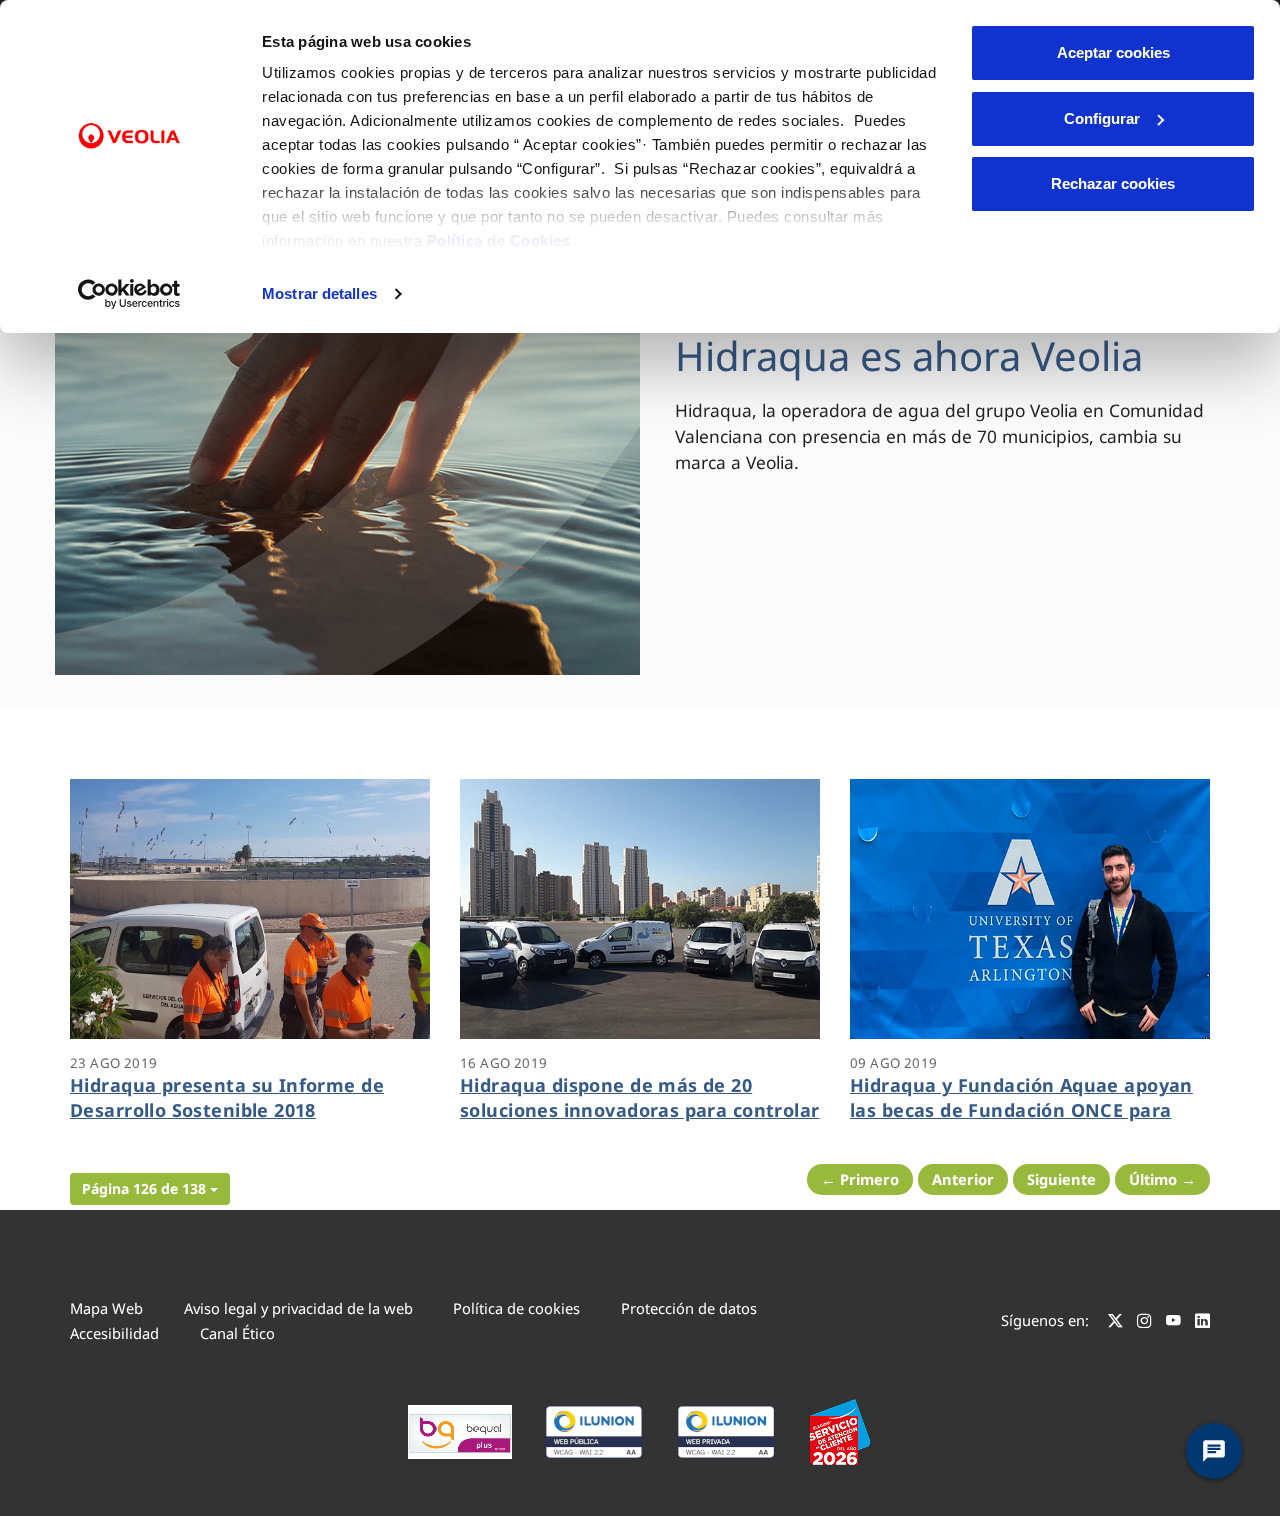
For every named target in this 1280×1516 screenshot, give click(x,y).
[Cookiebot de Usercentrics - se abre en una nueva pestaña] (129, 294)
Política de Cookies (499, 240)
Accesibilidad (114, 1333)
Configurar (1102, 118)
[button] (150, 1189)
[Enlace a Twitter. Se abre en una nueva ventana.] (1115, 1323)
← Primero (860, 1179)
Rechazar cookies (1113, 183)
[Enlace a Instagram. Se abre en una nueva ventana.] (1144, 1323)
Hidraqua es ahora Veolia (909, 355)
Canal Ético (237, 1333)
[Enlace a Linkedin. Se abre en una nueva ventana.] (1202, 1323)
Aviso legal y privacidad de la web (298, 1308)
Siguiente (1061, 1179)
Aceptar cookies (1113, 52)
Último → (1162, 1179)
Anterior (963, 1179)
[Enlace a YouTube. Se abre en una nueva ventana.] (1173, 1323)
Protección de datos (689, 1308)
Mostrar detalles (319, 293)
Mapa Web (106, 1308)
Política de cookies (516, 1308)
